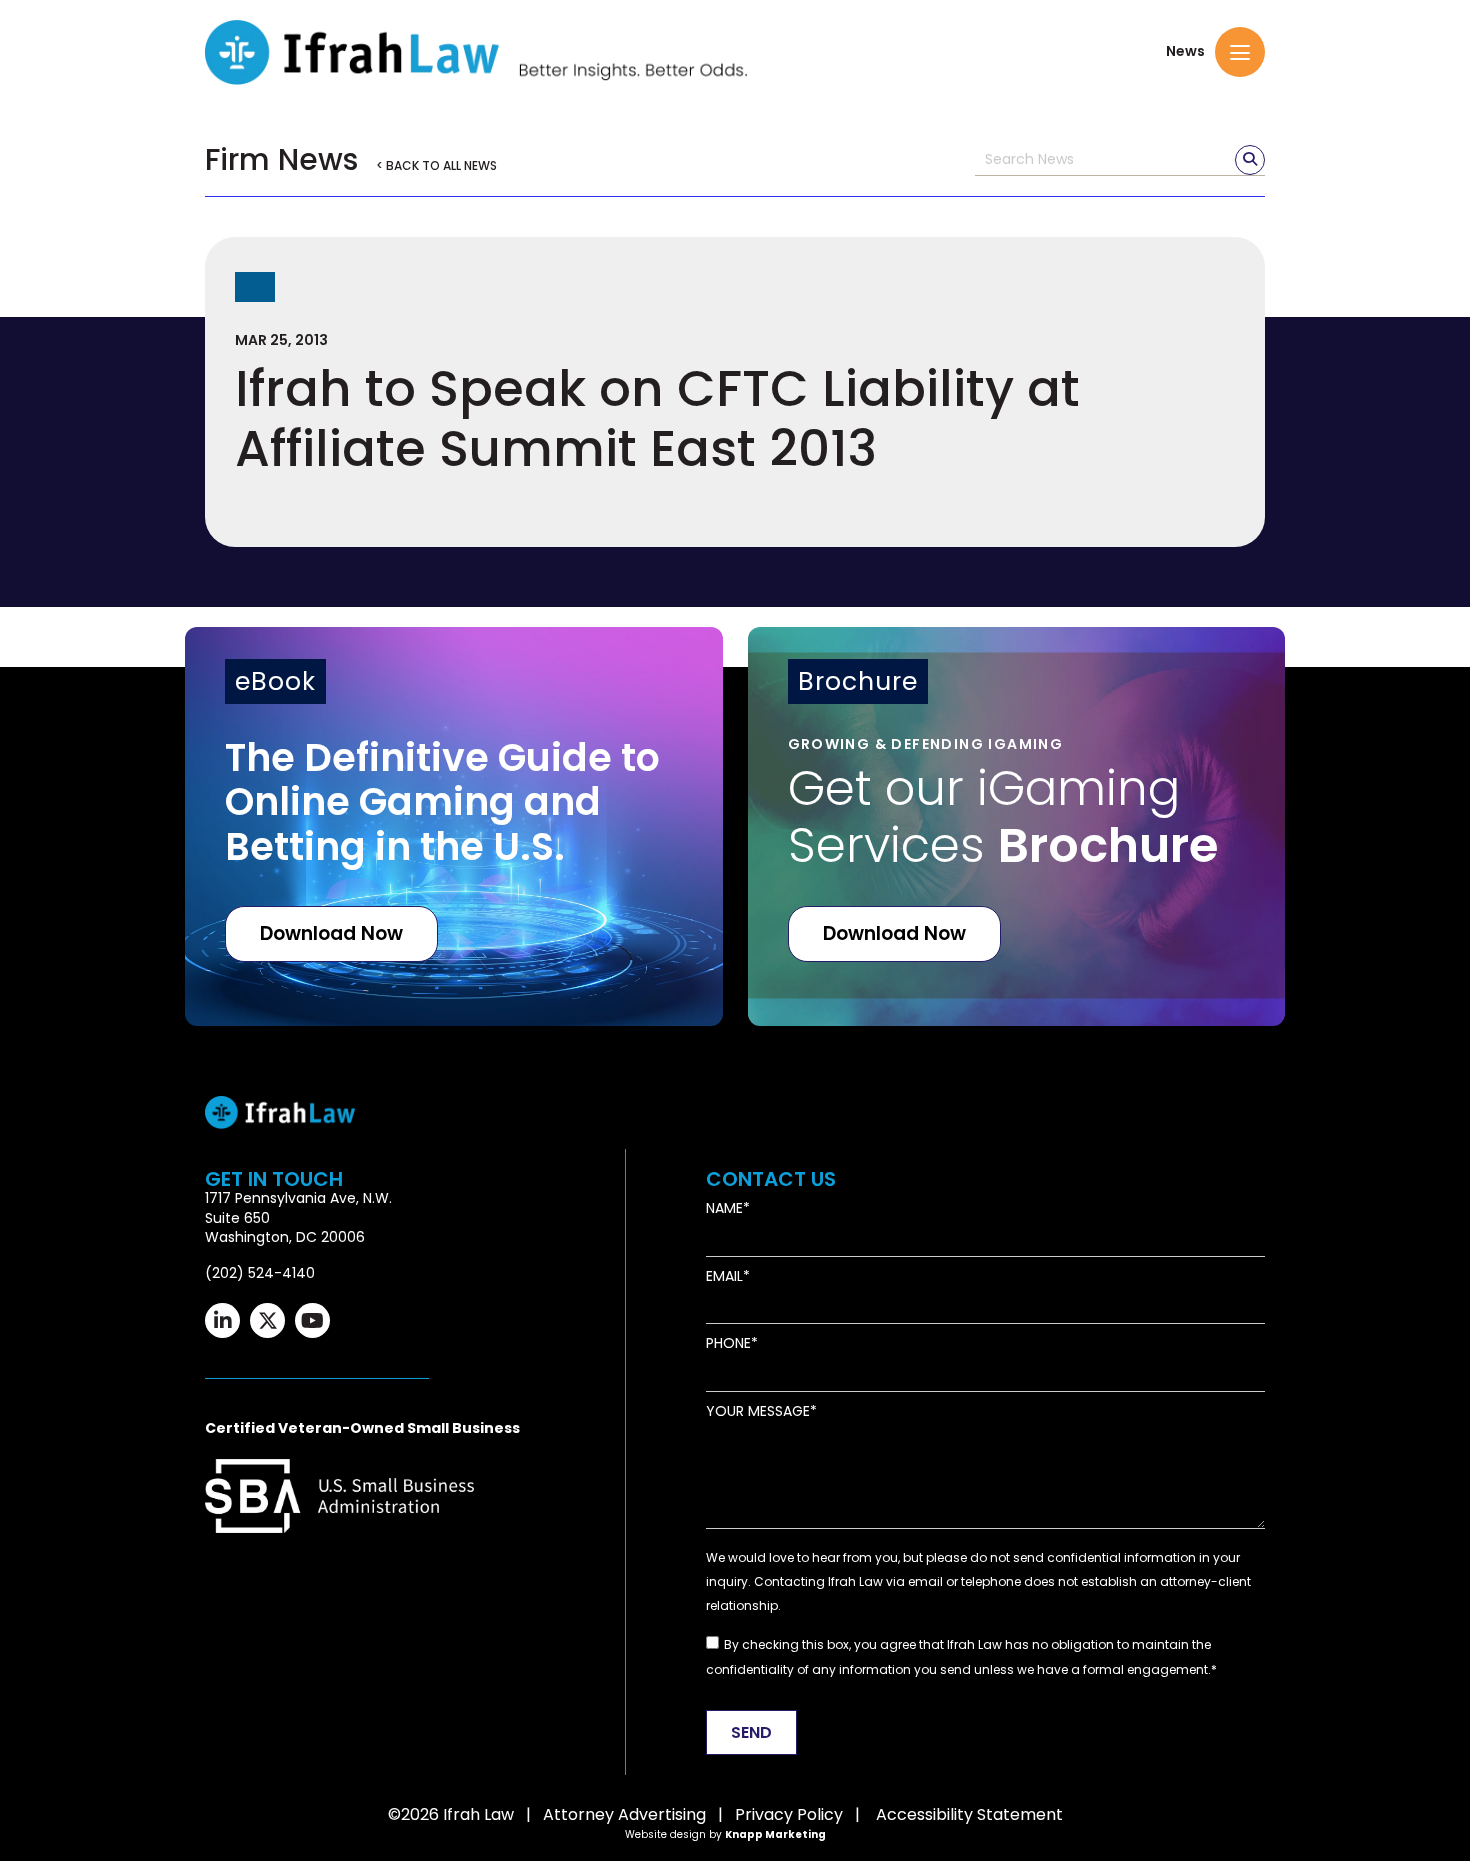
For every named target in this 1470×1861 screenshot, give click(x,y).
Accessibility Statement (969, 1814)
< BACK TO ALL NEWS (436, 165)
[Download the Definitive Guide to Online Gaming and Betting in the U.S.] (454, 826)
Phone (728, 1343)
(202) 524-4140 (260, 1273)
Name (724, 1208)
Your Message (758, 1411)
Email (724, 1276)
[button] (1240, 52)
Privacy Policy (789, 1814)
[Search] (1250, 160)
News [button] (1185, 51)
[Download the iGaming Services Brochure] (1017, 826)
